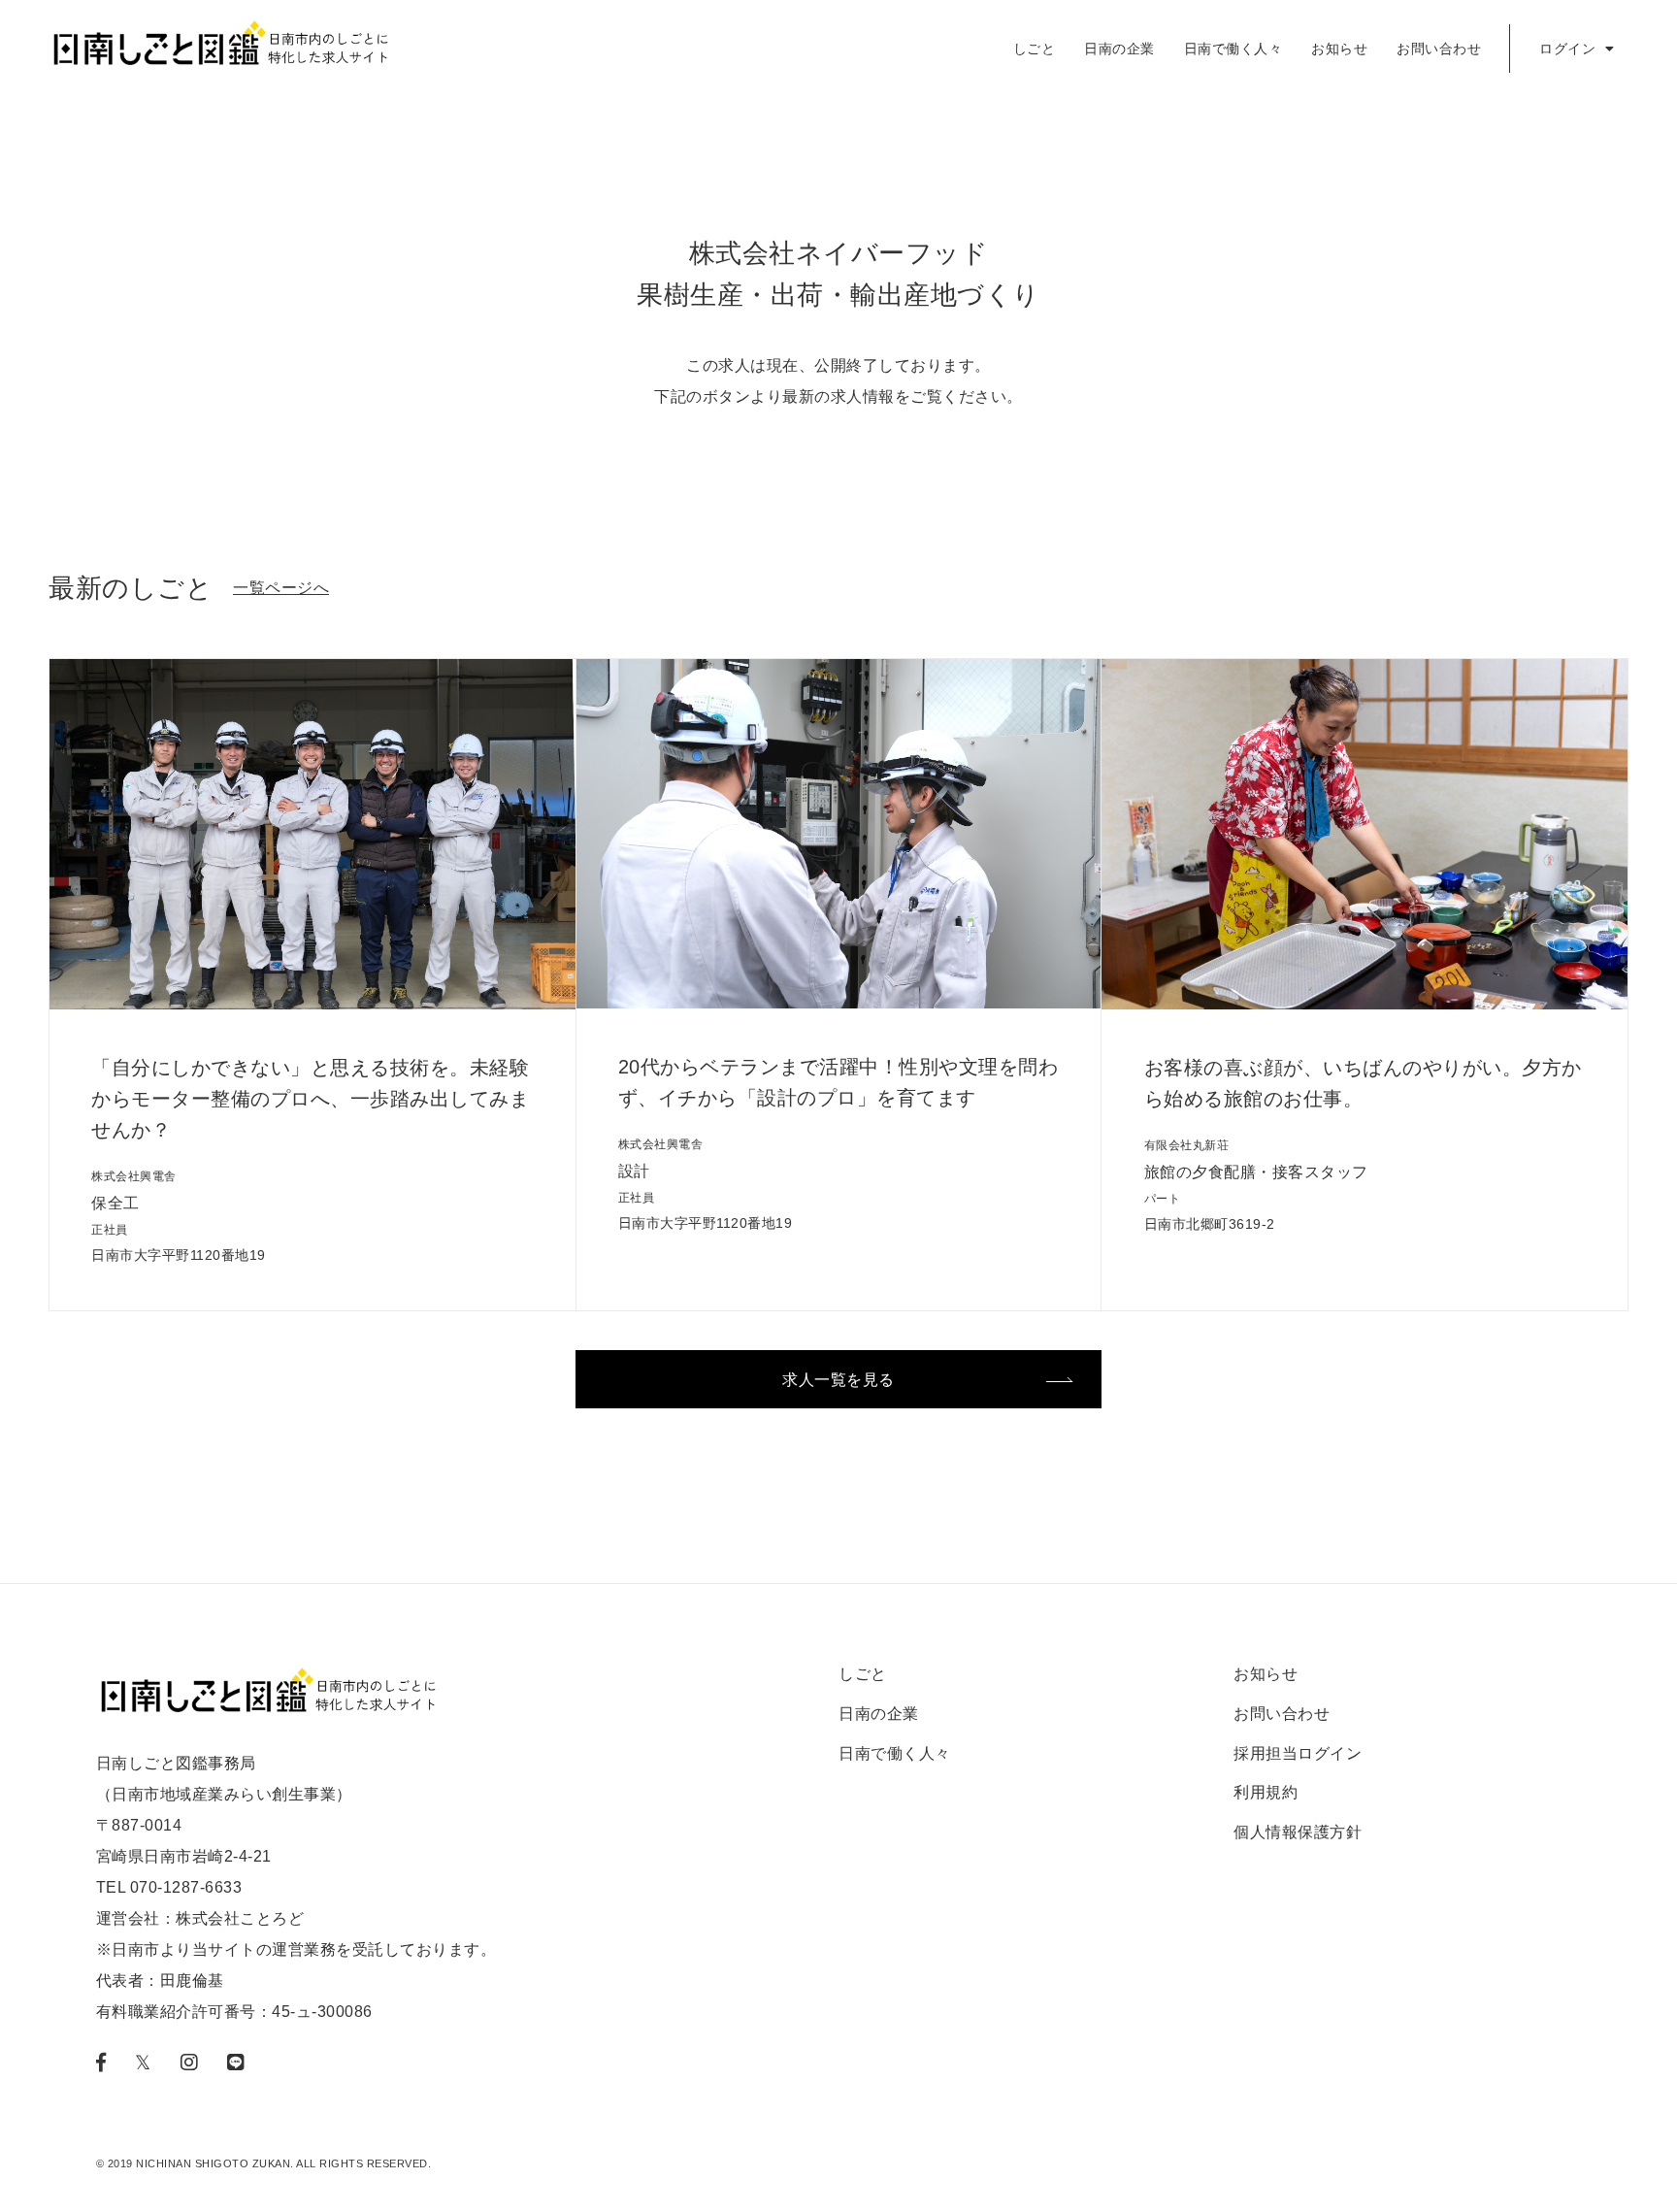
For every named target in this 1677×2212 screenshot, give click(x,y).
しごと (1035, 49)
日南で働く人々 (1233, 49)
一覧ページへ (281, 588)
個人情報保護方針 (1298, 1832)
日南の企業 (1119, 49)
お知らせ (1339, 49)
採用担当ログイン (1298, 1753)
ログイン (1570, 49)
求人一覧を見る (838, 1380)
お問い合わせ (1439, 49)
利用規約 (1266, 1792)
